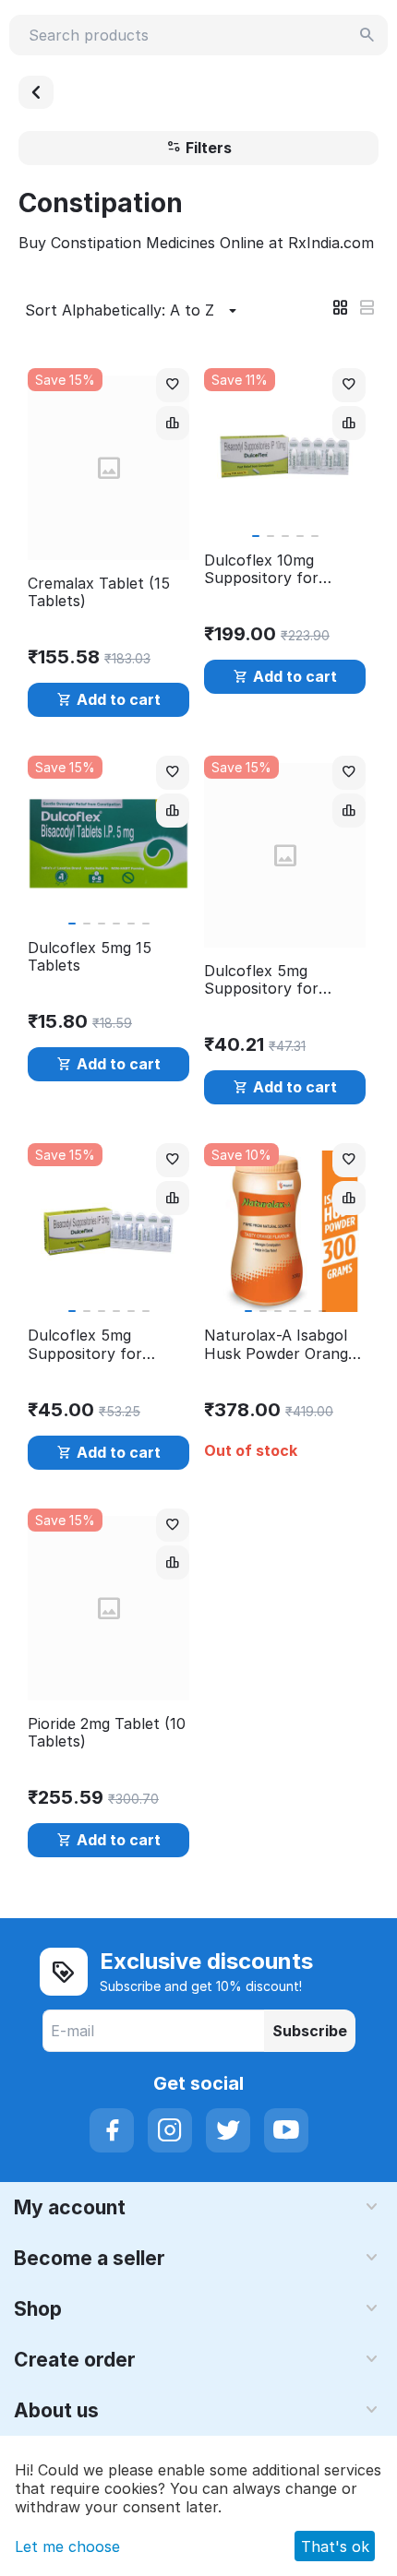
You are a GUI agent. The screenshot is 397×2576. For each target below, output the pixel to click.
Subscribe (310, 2031)
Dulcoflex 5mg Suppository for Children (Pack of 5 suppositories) (273, 980)
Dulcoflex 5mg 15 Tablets (90, 957)
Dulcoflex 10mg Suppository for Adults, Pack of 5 (266, 569)
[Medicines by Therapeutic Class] (36, 92)
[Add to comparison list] (173, 423)
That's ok (335, 2546)
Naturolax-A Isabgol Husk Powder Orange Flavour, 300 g (280, 1344)
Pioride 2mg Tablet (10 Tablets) (107, 1733)
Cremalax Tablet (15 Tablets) (99, 592)
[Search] (367, 35)
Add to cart (119, 699)
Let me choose (67, 2546)
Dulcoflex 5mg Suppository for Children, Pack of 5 (96, 1344)
